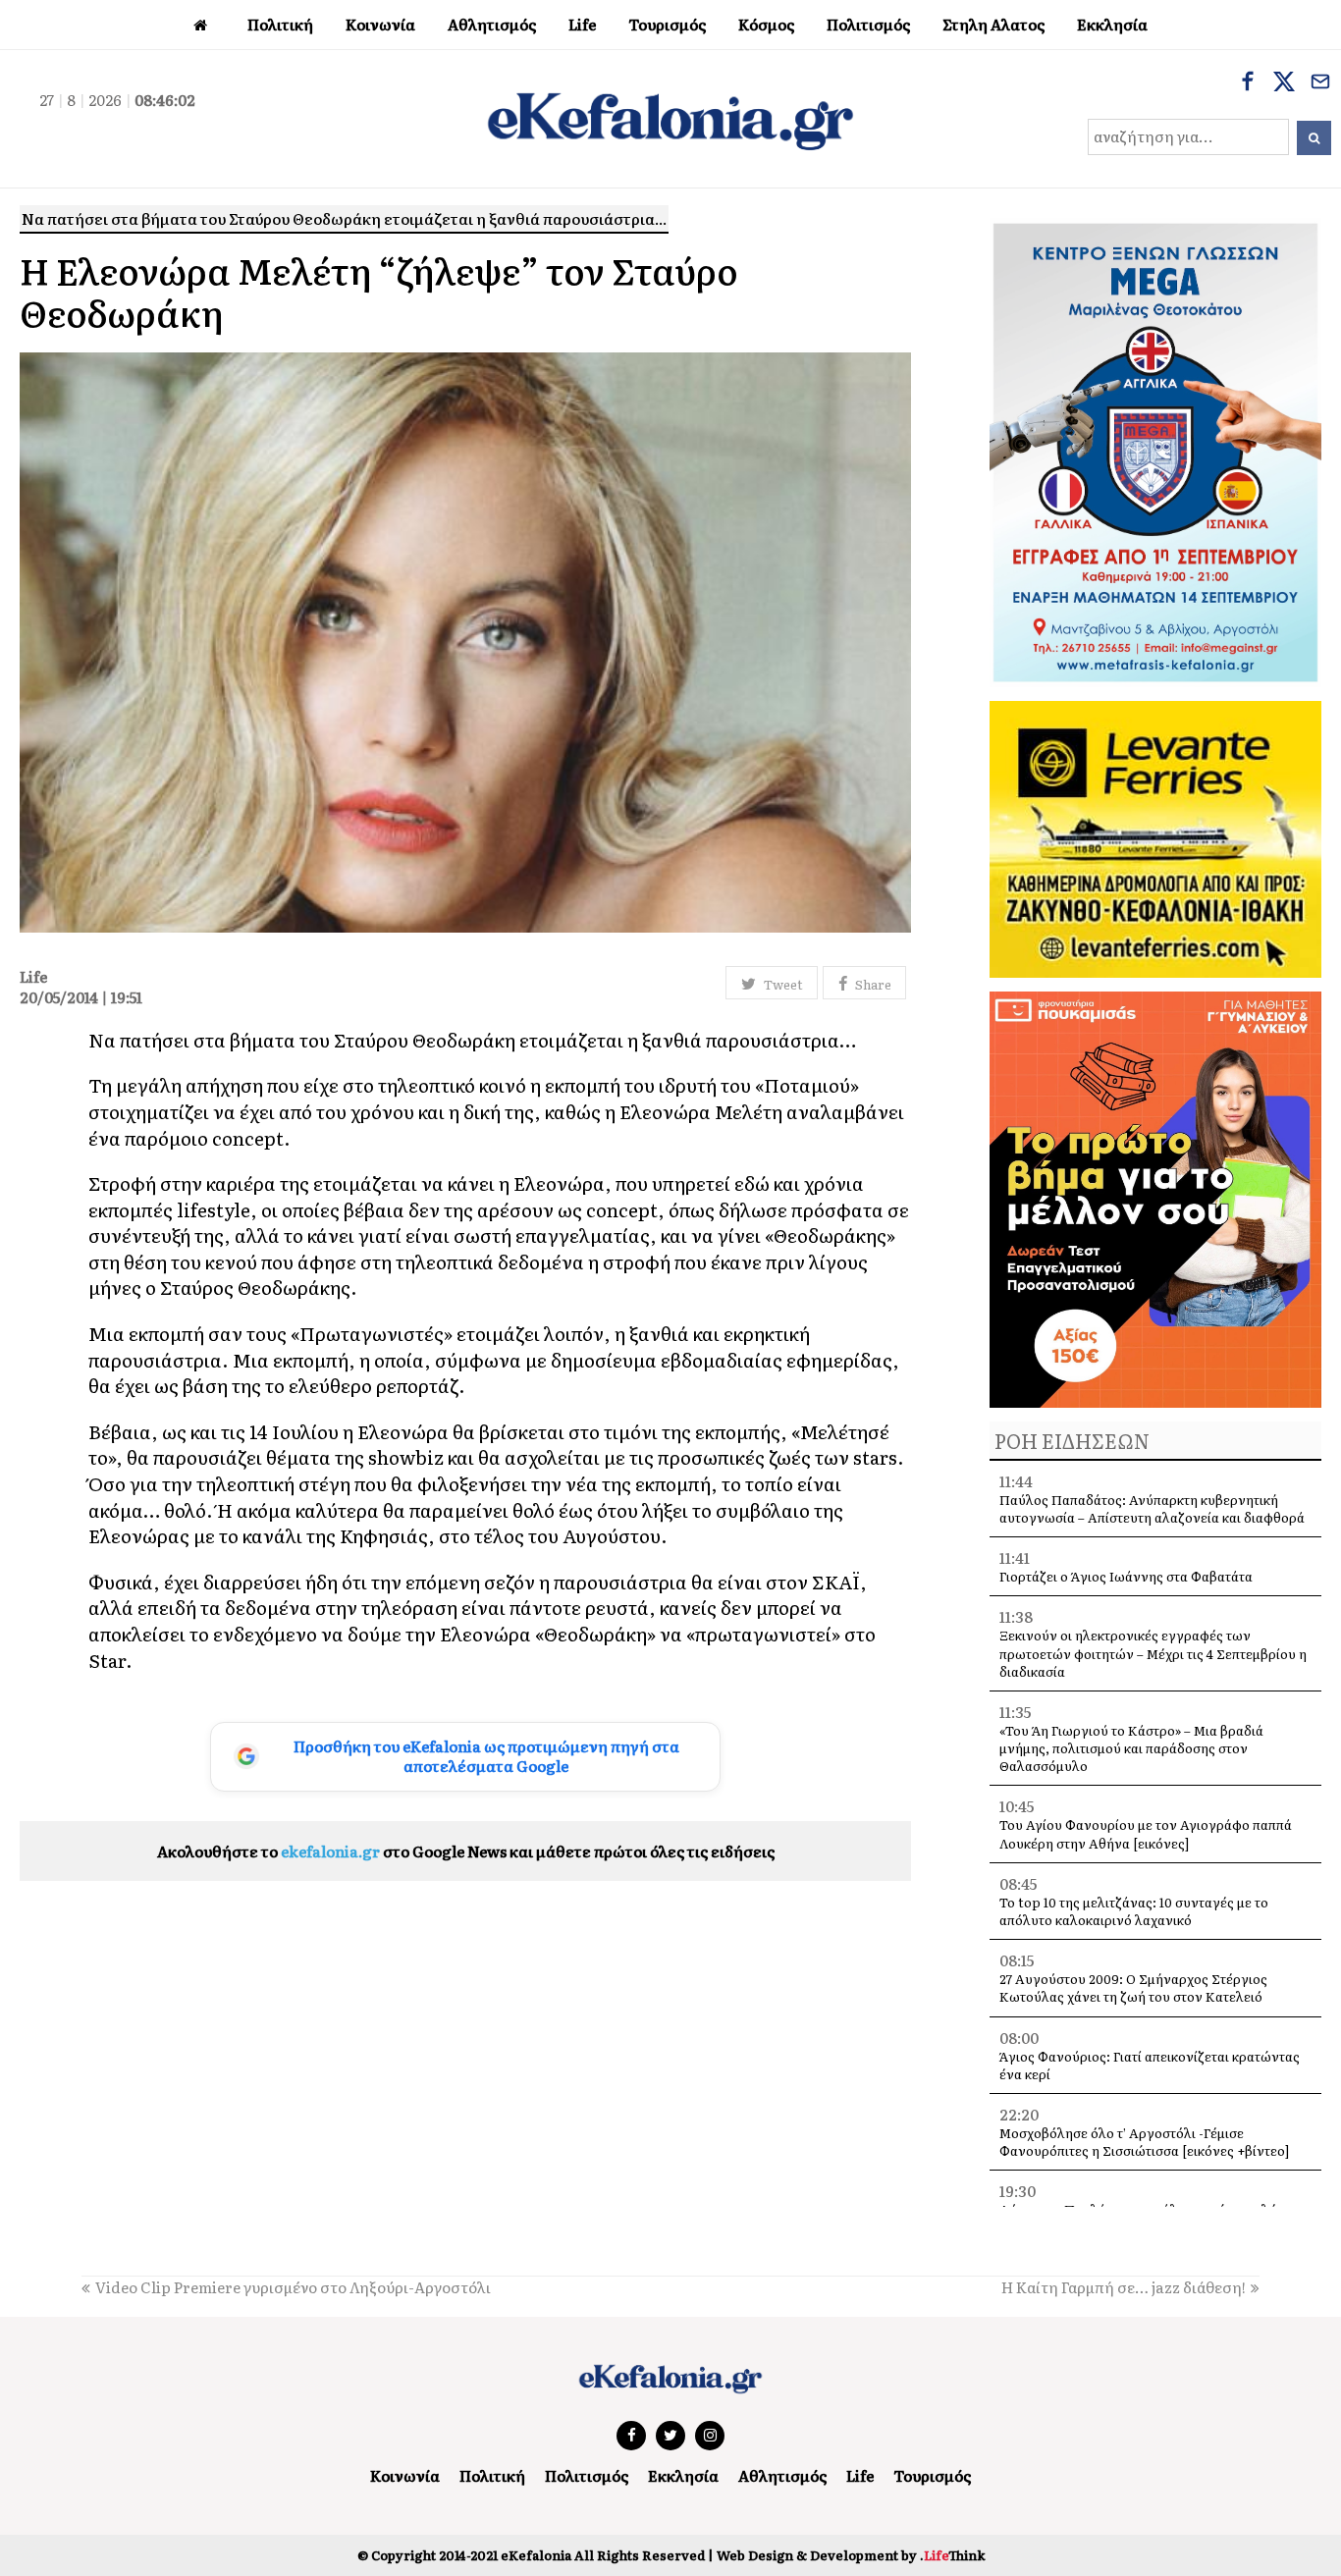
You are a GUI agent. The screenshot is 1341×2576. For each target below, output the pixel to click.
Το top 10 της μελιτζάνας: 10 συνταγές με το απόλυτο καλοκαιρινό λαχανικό (1134, 1911)
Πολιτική (492, 2475)
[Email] (1320, 83)
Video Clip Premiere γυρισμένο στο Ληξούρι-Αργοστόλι (293, 2287)
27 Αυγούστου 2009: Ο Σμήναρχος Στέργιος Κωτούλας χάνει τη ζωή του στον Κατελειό (1133, 1987)
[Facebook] (1248, 83)
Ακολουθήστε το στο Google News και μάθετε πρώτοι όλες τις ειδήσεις (466, 1851)
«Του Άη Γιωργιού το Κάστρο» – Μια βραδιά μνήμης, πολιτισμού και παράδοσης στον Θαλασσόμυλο (1131, 1748)
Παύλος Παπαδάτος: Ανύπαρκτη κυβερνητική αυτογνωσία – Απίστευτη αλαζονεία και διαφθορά (1152, 1508)
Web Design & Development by (851, 2555)
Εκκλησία (683, 2475)
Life (860, 2475)
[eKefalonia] (670, 119)
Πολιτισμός (587, 2475)
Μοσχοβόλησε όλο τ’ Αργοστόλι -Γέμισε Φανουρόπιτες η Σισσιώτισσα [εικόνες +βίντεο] (1144, 2142)
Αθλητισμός (782, 2475)
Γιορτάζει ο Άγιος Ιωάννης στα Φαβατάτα (1126, 1576)
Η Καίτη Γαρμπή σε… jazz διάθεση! (1124, 2287)
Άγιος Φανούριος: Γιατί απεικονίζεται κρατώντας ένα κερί (1150, 2065)
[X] (1284, 83)
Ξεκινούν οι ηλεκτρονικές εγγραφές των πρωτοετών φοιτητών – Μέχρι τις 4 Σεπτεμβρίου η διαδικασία (1153, 1653)
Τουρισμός (932, 2475)
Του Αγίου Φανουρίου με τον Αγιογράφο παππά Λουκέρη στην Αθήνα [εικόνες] (1146, 1833)
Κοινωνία (405, 2475)
